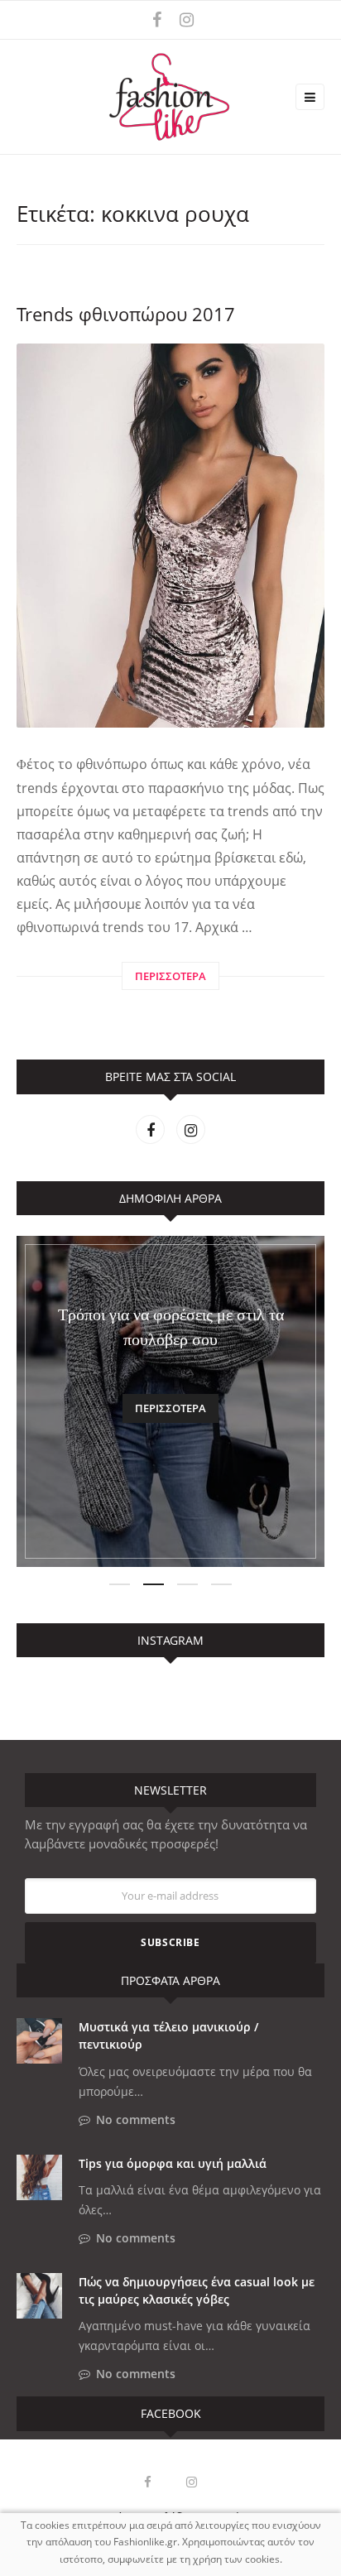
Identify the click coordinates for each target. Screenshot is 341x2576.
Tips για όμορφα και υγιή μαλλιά (173, 2163)
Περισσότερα (170, 1408)
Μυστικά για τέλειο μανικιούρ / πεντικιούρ (168, 2035)
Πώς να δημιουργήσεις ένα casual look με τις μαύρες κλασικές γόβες (197, 2290)
